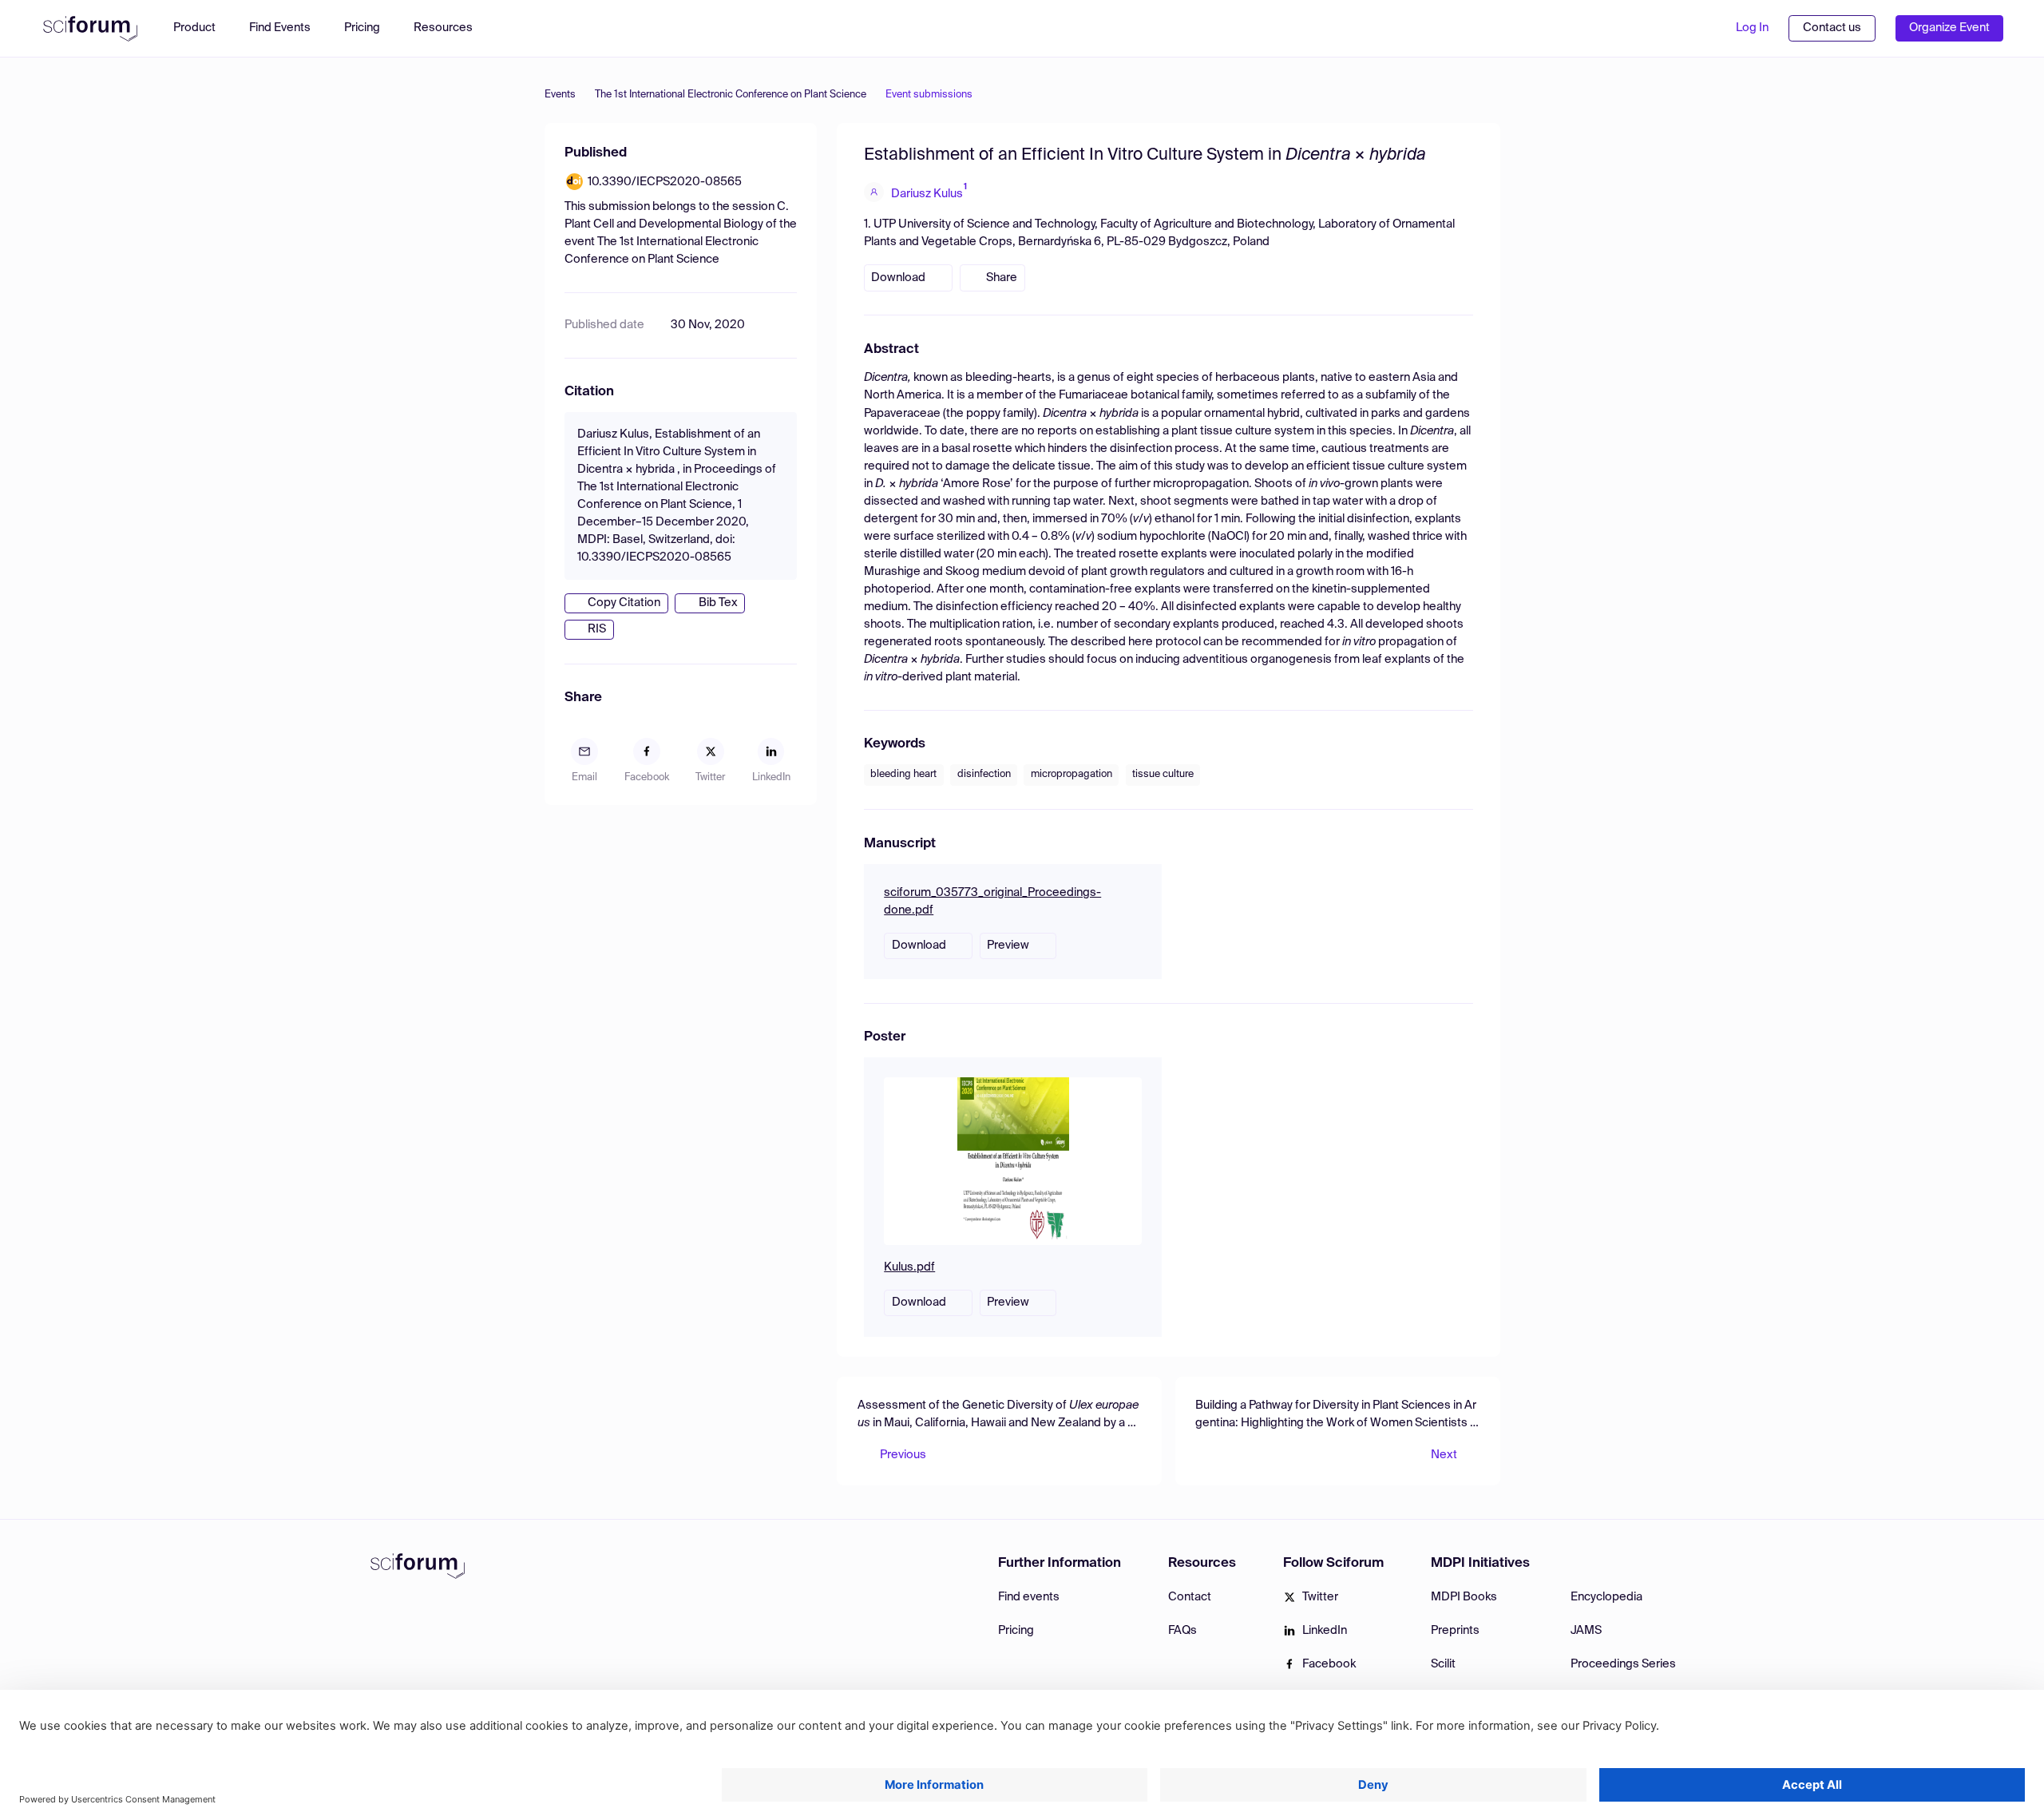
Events (560, 95)
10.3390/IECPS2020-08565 (665, 182)
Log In (1752, 28)
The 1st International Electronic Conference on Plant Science (731, 95)
